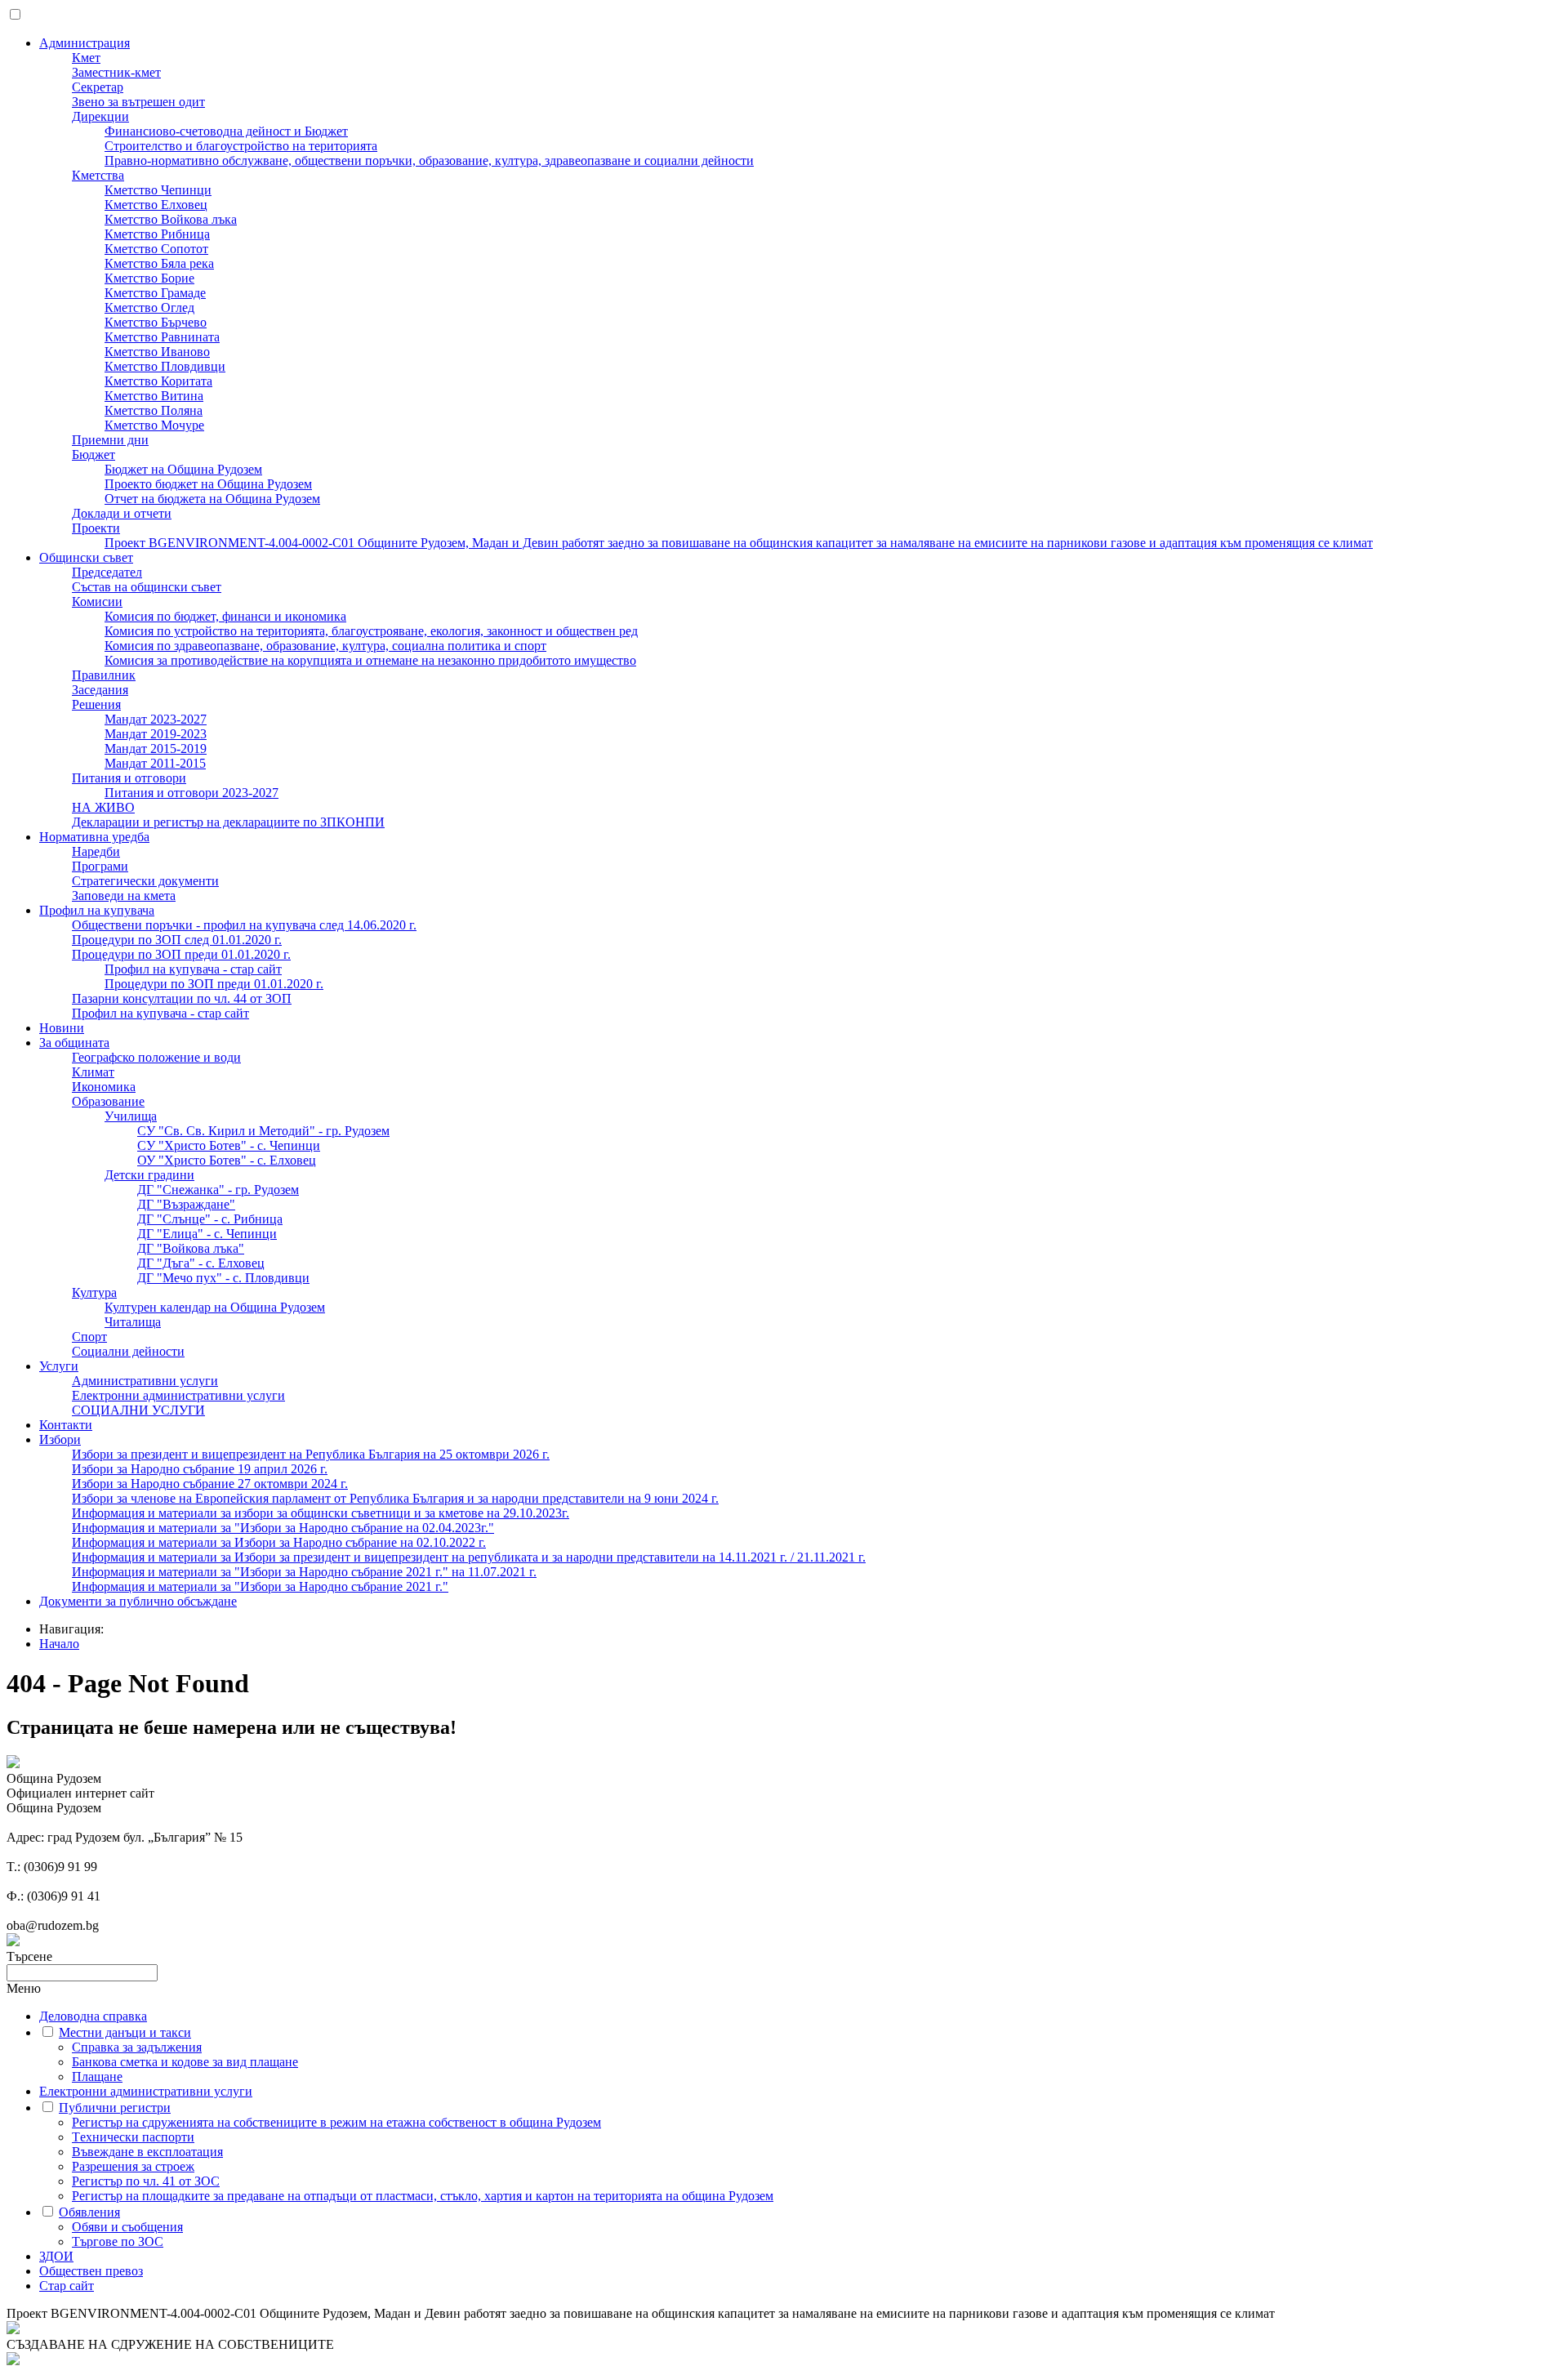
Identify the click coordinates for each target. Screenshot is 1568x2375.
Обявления (89, 2212)
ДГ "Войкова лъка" (191, 1248)
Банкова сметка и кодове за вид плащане (185, 2062)
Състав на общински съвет (147, 587)
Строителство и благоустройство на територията (241, 146)
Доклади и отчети (122, 513)
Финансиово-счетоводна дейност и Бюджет (226, 131)
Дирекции (100, 116)
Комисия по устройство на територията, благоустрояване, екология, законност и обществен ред (371, 631)
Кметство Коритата (158, 381)
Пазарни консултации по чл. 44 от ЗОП (182, 998)
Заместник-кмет (116, 72)
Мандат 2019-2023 (156, 734)
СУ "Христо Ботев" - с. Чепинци (229, 1145)
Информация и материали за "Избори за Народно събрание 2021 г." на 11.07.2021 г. (304, 1572)
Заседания (100, 690)
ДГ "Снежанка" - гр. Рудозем (218, 1190)
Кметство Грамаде (155, 293)
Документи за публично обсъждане (138, 1601)
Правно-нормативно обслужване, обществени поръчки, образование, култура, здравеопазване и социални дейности (429, 160)
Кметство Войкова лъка (171, 219)
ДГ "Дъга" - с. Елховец (201, 1263)
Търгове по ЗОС (118, 2241)
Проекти (96, 528)
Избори (60, 1439)
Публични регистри (115, 2108)
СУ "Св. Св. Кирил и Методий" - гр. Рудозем (263, 1131)
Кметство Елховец (156, 205)
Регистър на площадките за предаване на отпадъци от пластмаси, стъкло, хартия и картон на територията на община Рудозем (423, 2196)
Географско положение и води (156, 1057)
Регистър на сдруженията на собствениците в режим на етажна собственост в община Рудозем (336, 2122)
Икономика (104, 1087)
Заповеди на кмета (124, 896)
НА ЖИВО (103, 807)
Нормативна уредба (94, 837)
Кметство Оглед (149, 307)
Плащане (97, 2076)
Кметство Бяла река (159, 263)
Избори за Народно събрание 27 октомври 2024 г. (210, 1484)
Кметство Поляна (154, 410)
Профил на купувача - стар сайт (193, 969)
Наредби (96, 851)
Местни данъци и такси (125, 2032)
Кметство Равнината (162, 337)
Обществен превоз (91, 2271)
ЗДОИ (56, 2256)
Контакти (66, 1425)
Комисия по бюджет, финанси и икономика (225, 616)
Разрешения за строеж (133, 2166)
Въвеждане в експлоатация (147, 2152)
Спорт (89, 1337)
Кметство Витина (154, 396)
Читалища (133, 1322)
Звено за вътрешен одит (138, 102)
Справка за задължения (137, 2047)
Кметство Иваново (157, 352)
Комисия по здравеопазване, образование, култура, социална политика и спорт (325, 646)
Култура (94, 1292)
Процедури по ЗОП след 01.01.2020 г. (177, 940)
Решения (96, 704)
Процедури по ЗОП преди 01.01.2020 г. (181, 954)
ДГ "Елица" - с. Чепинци (207, 1234)
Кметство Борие (149, 278)
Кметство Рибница (157, 234)
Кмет (86, 58)
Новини (62, 1028)
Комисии (97, 602)
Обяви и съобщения (127, 2227)
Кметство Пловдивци (165, 366)
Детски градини (149, 1175)
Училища (131, 1116)
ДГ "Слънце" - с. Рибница (210, 1219)
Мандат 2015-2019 (156, 749)
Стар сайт (67, 2286)
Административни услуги (145, 1381)
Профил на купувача (97, 910)
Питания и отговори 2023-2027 (192, 793)
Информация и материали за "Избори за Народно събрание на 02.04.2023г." (283, 1528)
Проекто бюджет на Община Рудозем (208, 484)
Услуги (59, 1366)
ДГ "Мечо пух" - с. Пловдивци (223, 1278)
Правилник (104, 675)
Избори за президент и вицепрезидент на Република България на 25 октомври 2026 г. (311, 1454)
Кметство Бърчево (156, 322)
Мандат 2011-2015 (155, 763)
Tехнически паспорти (133, 2137)
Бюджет (94, 455)
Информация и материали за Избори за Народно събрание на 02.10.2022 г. (279, 1542)
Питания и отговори (129, 778)
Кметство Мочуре (154, 425)
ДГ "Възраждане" (186, 1204)
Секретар (98, 87)
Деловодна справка (93, 2016)
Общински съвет (86, 557)
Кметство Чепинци (158, 190)
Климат (93, 1072)
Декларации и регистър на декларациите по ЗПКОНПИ (228, 822)
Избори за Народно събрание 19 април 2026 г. (200, 1469)
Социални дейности (128, 1351)
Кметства (98, 175)
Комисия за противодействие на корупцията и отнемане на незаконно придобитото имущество (370, 660)
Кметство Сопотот (156, 249)
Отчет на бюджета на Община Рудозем (212, 499)
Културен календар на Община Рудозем (215, 1307)
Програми (100, 866)
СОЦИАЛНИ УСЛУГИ (138, 1410)
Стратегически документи (145, 881)
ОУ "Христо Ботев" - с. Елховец (227, 1160)
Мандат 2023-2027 (156, 719)
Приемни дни (110, 440)
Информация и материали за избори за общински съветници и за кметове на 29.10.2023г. (321, 1513)
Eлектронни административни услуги (178, 1395)
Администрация (85, 43)
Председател (107, 572)
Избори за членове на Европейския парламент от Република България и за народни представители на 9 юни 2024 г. (395, 1498)
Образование (108, 1101)
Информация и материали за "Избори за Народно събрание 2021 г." (260, 1586)
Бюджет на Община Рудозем (183, 469)
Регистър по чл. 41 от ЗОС (146, 2181)
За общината (74, 1043)
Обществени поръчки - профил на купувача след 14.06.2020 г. (244, 925)
